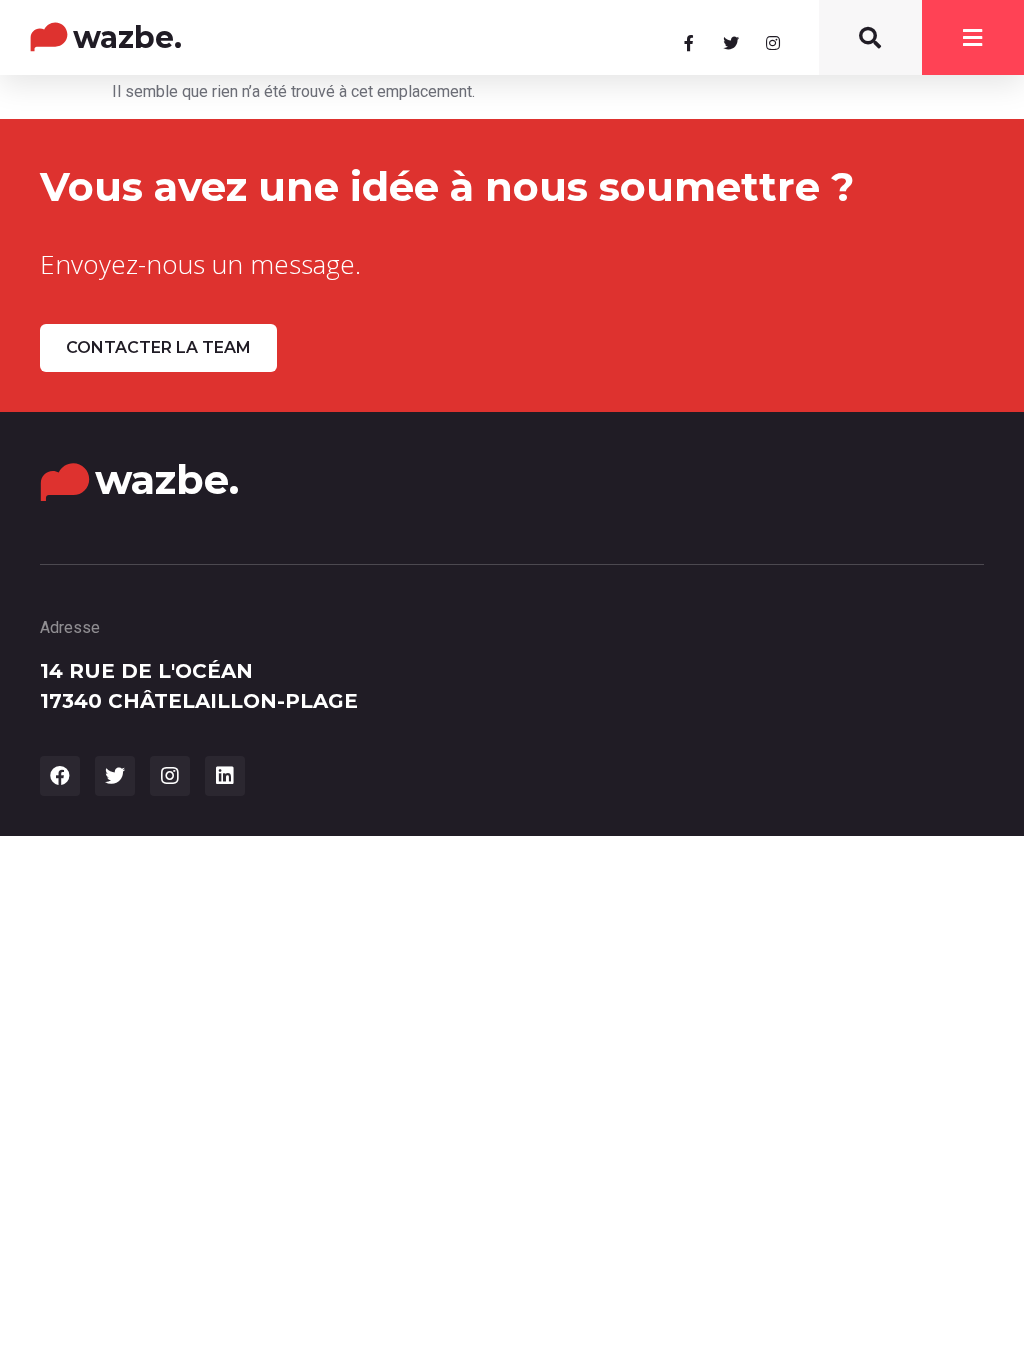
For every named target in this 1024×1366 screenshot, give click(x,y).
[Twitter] (731, 43)
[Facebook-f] (689, 43)
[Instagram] (773, 43)
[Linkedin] (225, 776)
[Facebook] (60, 776)
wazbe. (127, 37)
